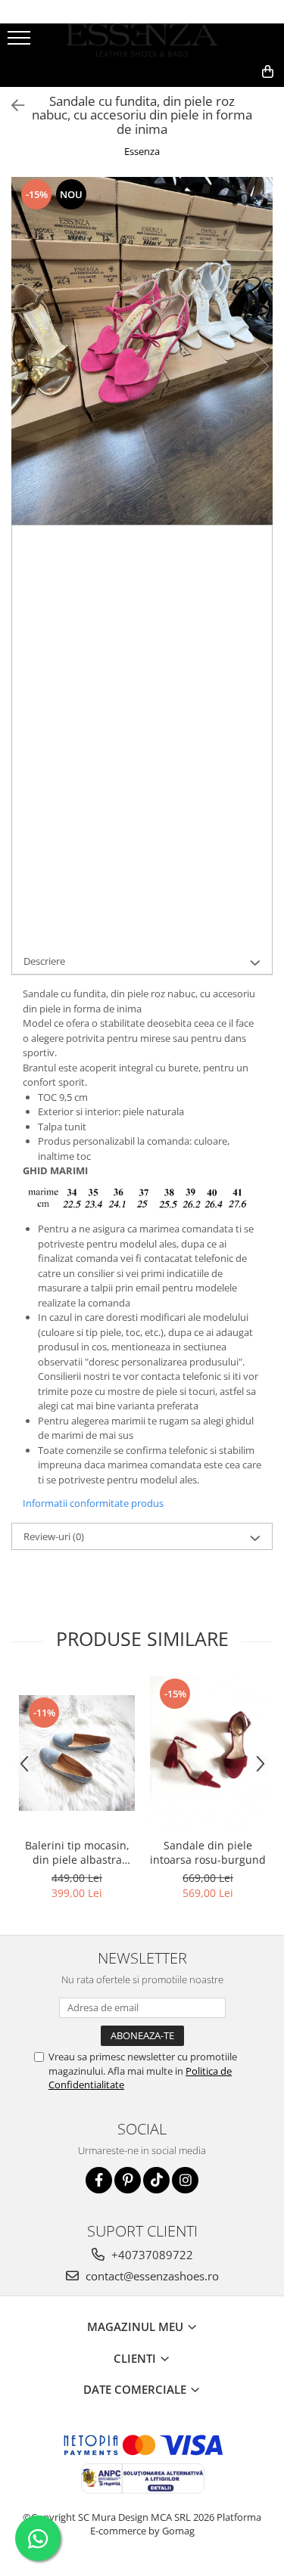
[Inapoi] (11, 105)
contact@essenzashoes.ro (151, 2276)
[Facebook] (99, 2180)
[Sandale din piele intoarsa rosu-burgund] (208, 1753)
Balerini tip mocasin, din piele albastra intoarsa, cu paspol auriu (77, 1852)
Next (261, 366)
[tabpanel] (142, 351)
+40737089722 (151, 2255)
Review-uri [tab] (54, 1536)
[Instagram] (185, 2180)
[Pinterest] (128, 2180)
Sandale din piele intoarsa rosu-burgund (208, 1852)
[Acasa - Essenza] (142, 40)
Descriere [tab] (44, 961)
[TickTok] (156, 2180)
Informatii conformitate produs (93, 1503)
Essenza (142, 151)
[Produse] (21, 42)
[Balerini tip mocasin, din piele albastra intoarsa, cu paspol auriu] (77, 1753)
